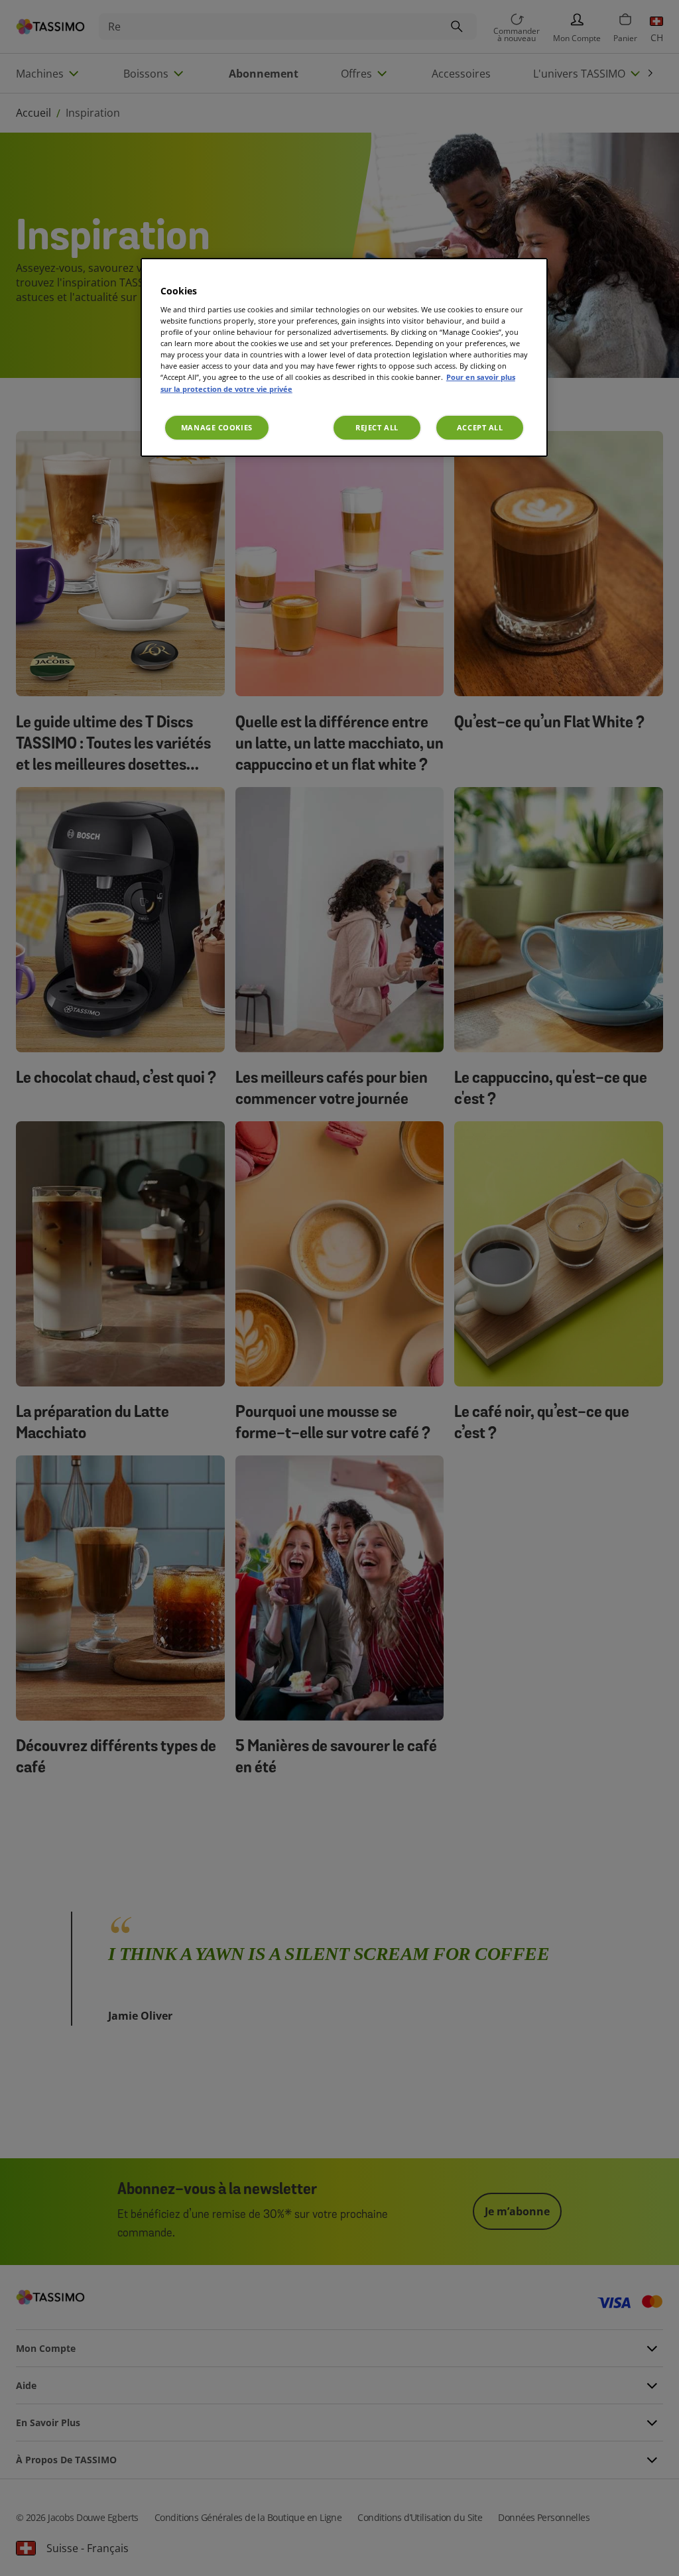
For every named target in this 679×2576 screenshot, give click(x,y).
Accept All (480, 427)
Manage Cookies (217, 427)
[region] (344, 357)
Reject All (377, 427)
